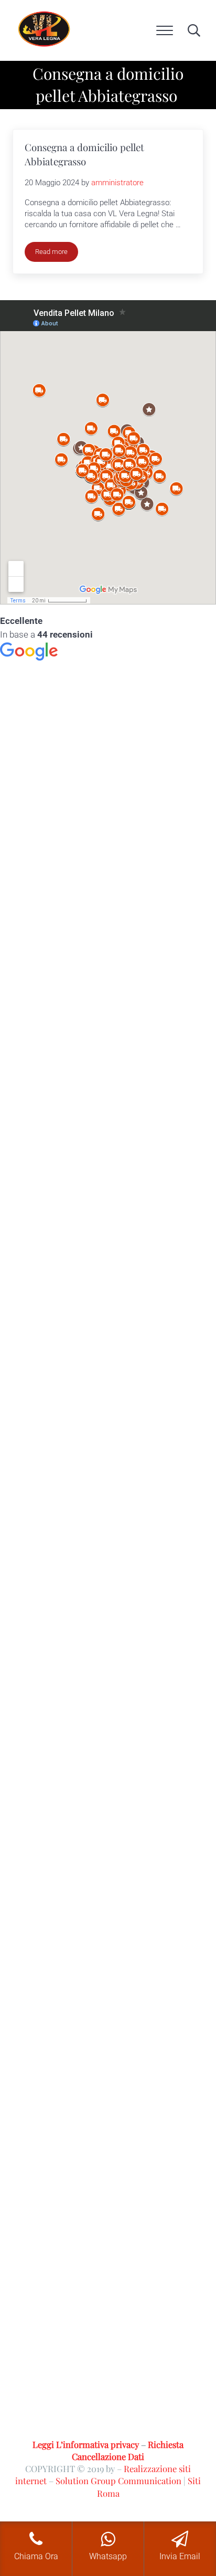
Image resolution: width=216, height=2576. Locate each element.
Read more (57, 253)
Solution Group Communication (118, 2480)
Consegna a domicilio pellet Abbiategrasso (84, 154)
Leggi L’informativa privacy (86, 2444)
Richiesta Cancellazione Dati (128, 2450)
